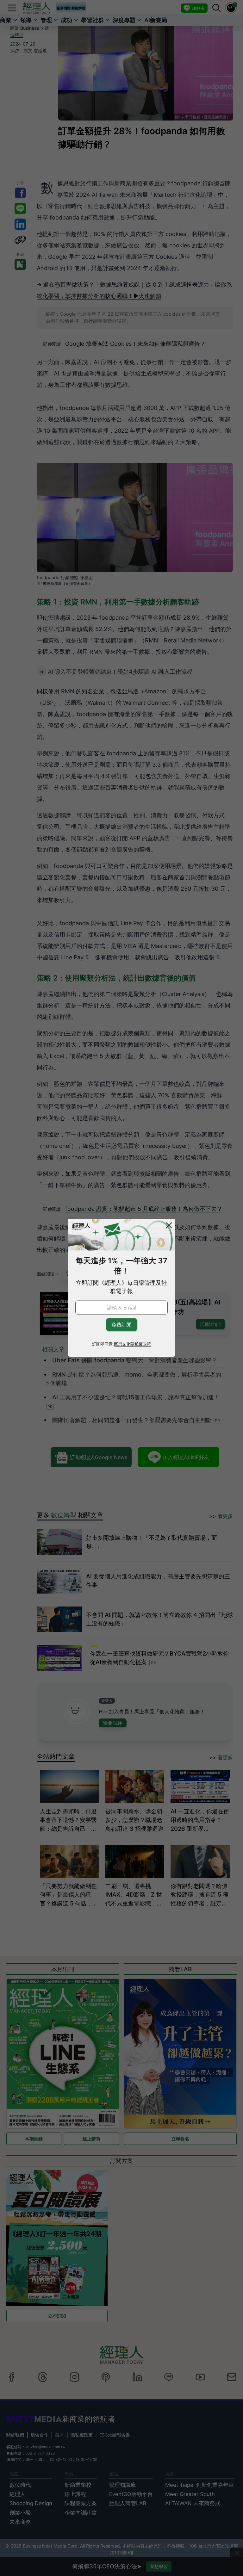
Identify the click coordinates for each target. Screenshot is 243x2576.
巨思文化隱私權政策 (132, 1344)
